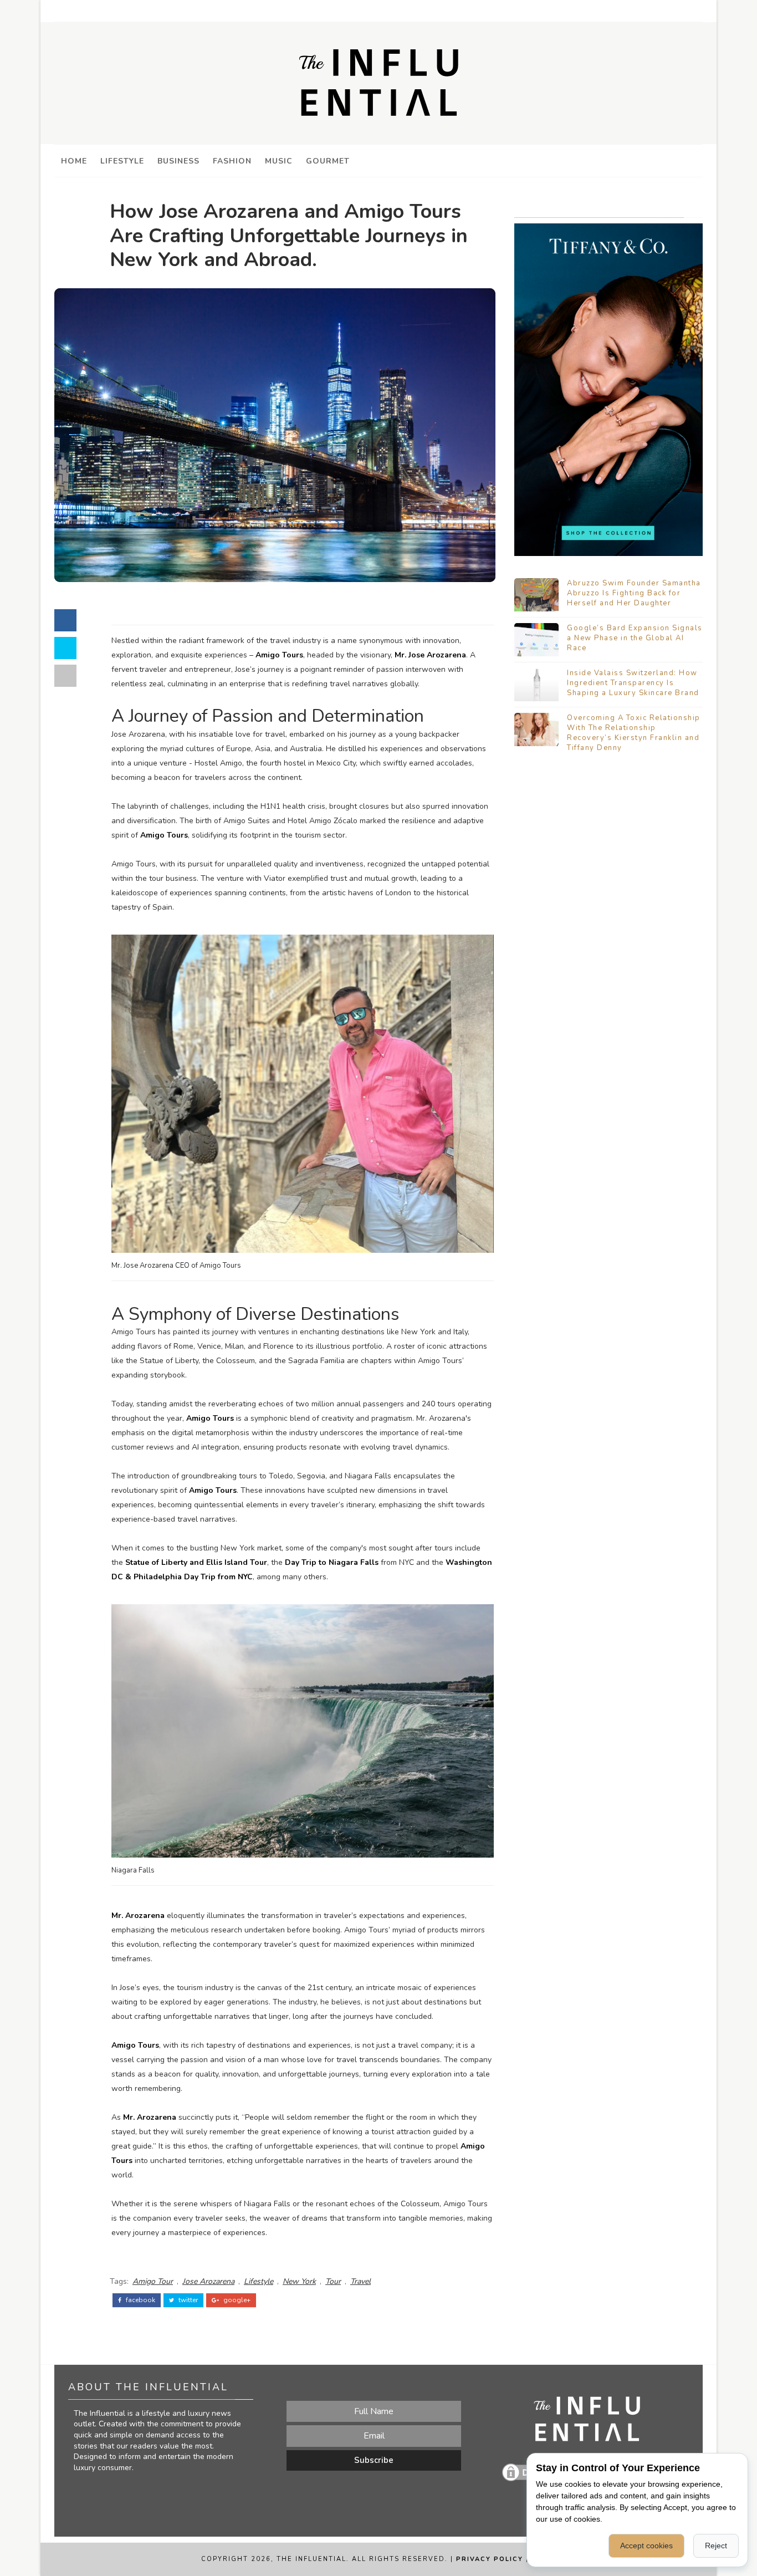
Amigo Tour (153, 2281)
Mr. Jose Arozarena (430, 655)
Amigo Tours (279, 655)
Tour (333, 2281)
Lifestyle (122, 161)
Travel (360, 2281)
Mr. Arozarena (138, 1916)
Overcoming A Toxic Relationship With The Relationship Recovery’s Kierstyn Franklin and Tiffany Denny (634, 733)
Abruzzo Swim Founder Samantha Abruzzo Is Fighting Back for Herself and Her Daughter (634, 593)
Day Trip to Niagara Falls (332, 1562)
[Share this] (65, 620)
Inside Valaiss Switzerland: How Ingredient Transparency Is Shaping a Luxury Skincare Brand (633, 683)
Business (178, 161)
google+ (236, 2300)
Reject (716, 2546)
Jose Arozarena (208, 2281)
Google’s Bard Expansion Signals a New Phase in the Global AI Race (635, 638)
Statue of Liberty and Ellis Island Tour (196, 1562)
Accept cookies (646, 2546)
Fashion (232, 161)
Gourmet (328, 161)
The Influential (311, 2559)
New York (299, 2281)
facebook (140, 2300)
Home (74, 161)
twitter (187, 2300)
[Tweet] (65, 648)
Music (279, 161)
